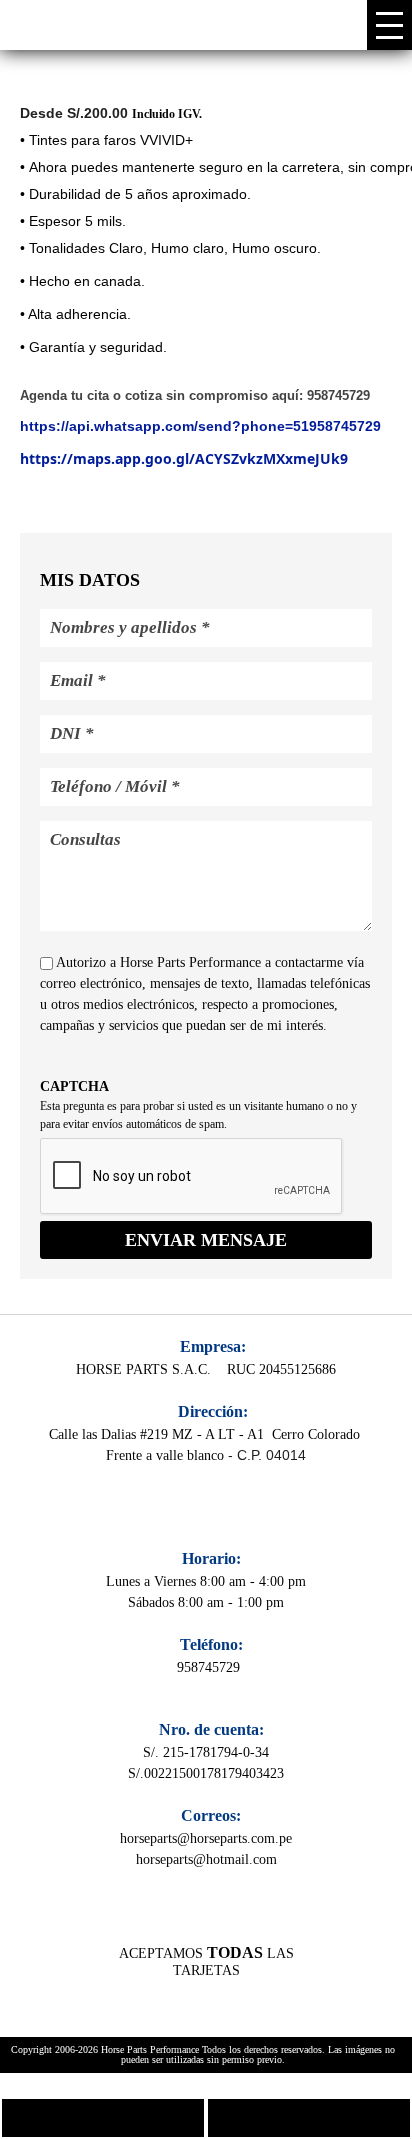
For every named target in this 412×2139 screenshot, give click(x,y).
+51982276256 (103, 2118)
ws (309, 2118)
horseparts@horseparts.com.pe (206, 1838)
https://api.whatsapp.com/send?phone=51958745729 (200, 426)
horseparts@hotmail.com (206, 1859)
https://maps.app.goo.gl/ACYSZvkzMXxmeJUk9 (184, 458)
